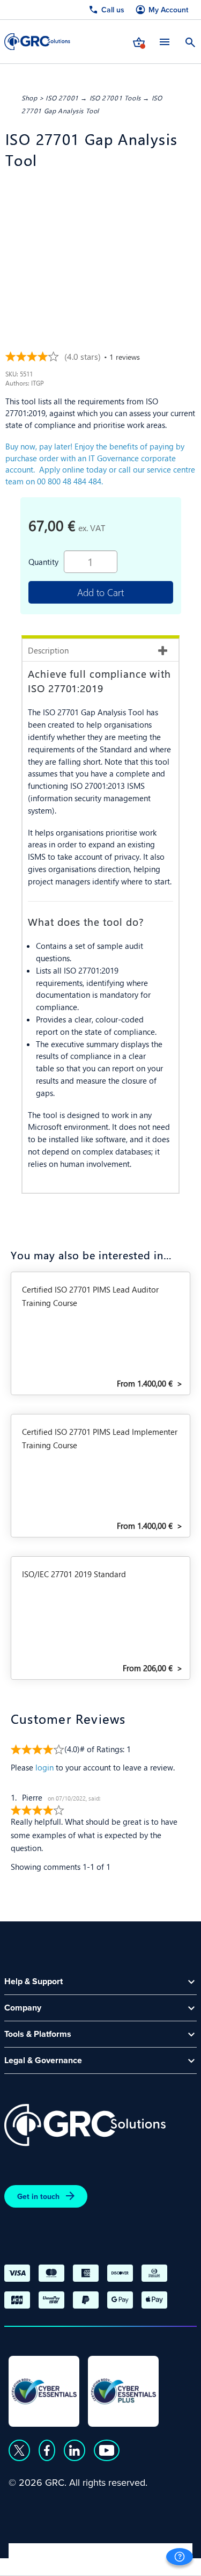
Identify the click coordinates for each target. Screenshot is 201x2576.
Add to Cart (100, 592)
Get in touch (38, 2196)
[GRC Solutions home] (85, 2125)
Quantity (43, 561)
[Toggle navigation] (165, 42)
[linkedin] (75, 2450)
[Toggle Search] (190, 41)
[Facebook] (47, 2450)
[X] (19, 2450)
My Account (168, 10)
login (44, 1767)
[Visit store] (139, 41)
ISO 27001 (62, 98)
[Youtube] (107, 2450)
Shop (29, 98)
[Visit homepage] (37, 42)
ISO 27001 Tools (115, 98)
